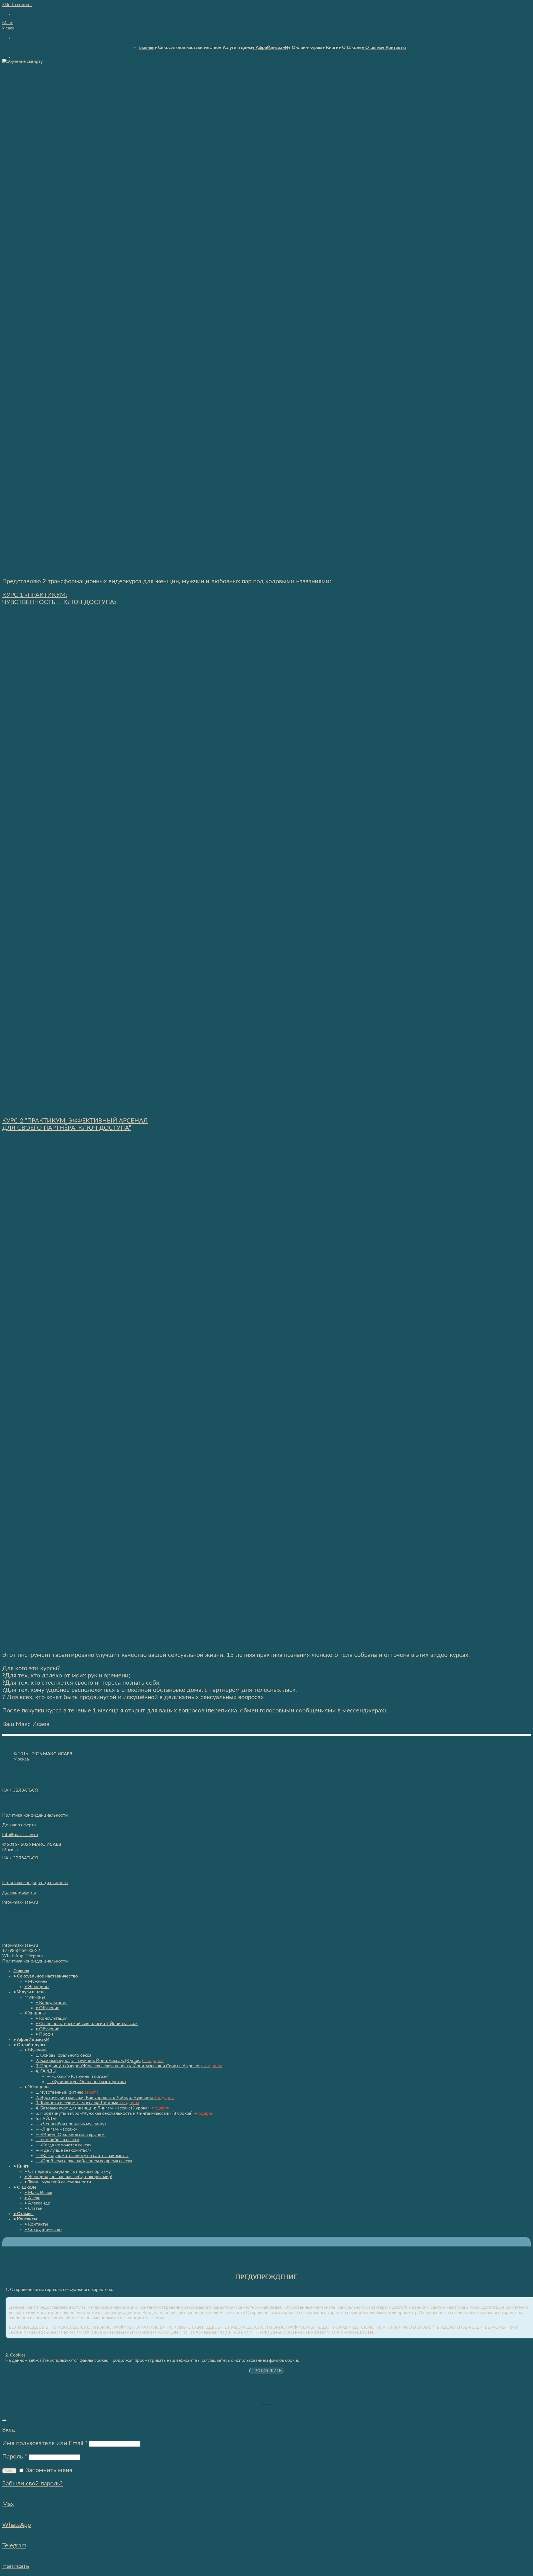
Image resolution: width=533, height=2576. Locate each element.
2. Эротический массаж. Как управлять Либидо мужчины (105, 2098)
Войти (9, 2471)
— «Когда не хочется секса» (63, 2145)
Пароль (15, 2457)
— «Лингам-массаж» (56, 2129)
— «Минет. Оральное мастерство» (70, 2134)
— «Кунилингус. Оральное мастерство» (86, 2082)
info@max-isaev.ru (20, 1835)
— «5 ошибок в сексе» (57, 2140)
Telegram (14, 2545)
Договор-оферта (19, 1892)
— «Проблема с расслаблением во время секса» (84, 2161)
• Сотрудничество (43, 2230)
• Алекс (32, 2198)
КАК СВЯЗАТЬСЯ (20, 1790)
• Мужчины (37, 1981)
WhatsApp (17, 2525)
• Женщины (37, 1987)
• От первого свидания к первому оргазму (68, 2171)
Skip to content (17, 5)
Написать (16, 2566)
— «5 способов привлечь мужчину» (71, 2124)
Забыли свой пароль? (32, 2483)
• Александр (37, 2203)
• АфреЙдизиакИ (270, 48)
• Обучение (47, 2008)
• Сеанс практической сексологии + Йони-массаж (87, 2024)
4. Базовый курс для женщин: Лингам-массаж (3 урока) (102, 2108)
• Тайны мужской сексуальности (58, 2182)
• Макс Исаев (38, 2193)
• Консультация (51, 2003)
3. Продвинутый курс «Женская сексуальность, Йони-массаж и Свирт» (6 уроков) (129, 2066)
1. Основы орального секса (63, 2055)
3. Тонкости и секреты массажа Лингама (87, 2103)
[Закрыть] (4, 2420)
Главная (146, 48)
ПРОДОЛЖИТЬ (267, 2371)
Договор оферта (19, 1825)
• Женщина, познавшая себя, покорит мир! (68, 2177)
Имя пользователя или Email (45, 2443)
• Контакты (394, 48)
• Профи (44, 2034)
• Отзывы (372, 48)
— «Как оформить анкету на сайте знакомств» (82, 2156)
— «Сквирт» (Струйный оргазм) (78, 2076)
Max (8, 2504)
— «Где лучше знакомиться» (64, 2150)
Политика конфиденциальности (35, 1815)
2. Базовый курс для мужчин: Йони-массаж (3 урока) (100, 2061)
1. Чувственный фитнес (67, 2092)
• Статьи (33, 2208)
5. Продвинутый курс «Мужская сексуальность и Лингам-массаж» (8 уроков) (124, 2113)
